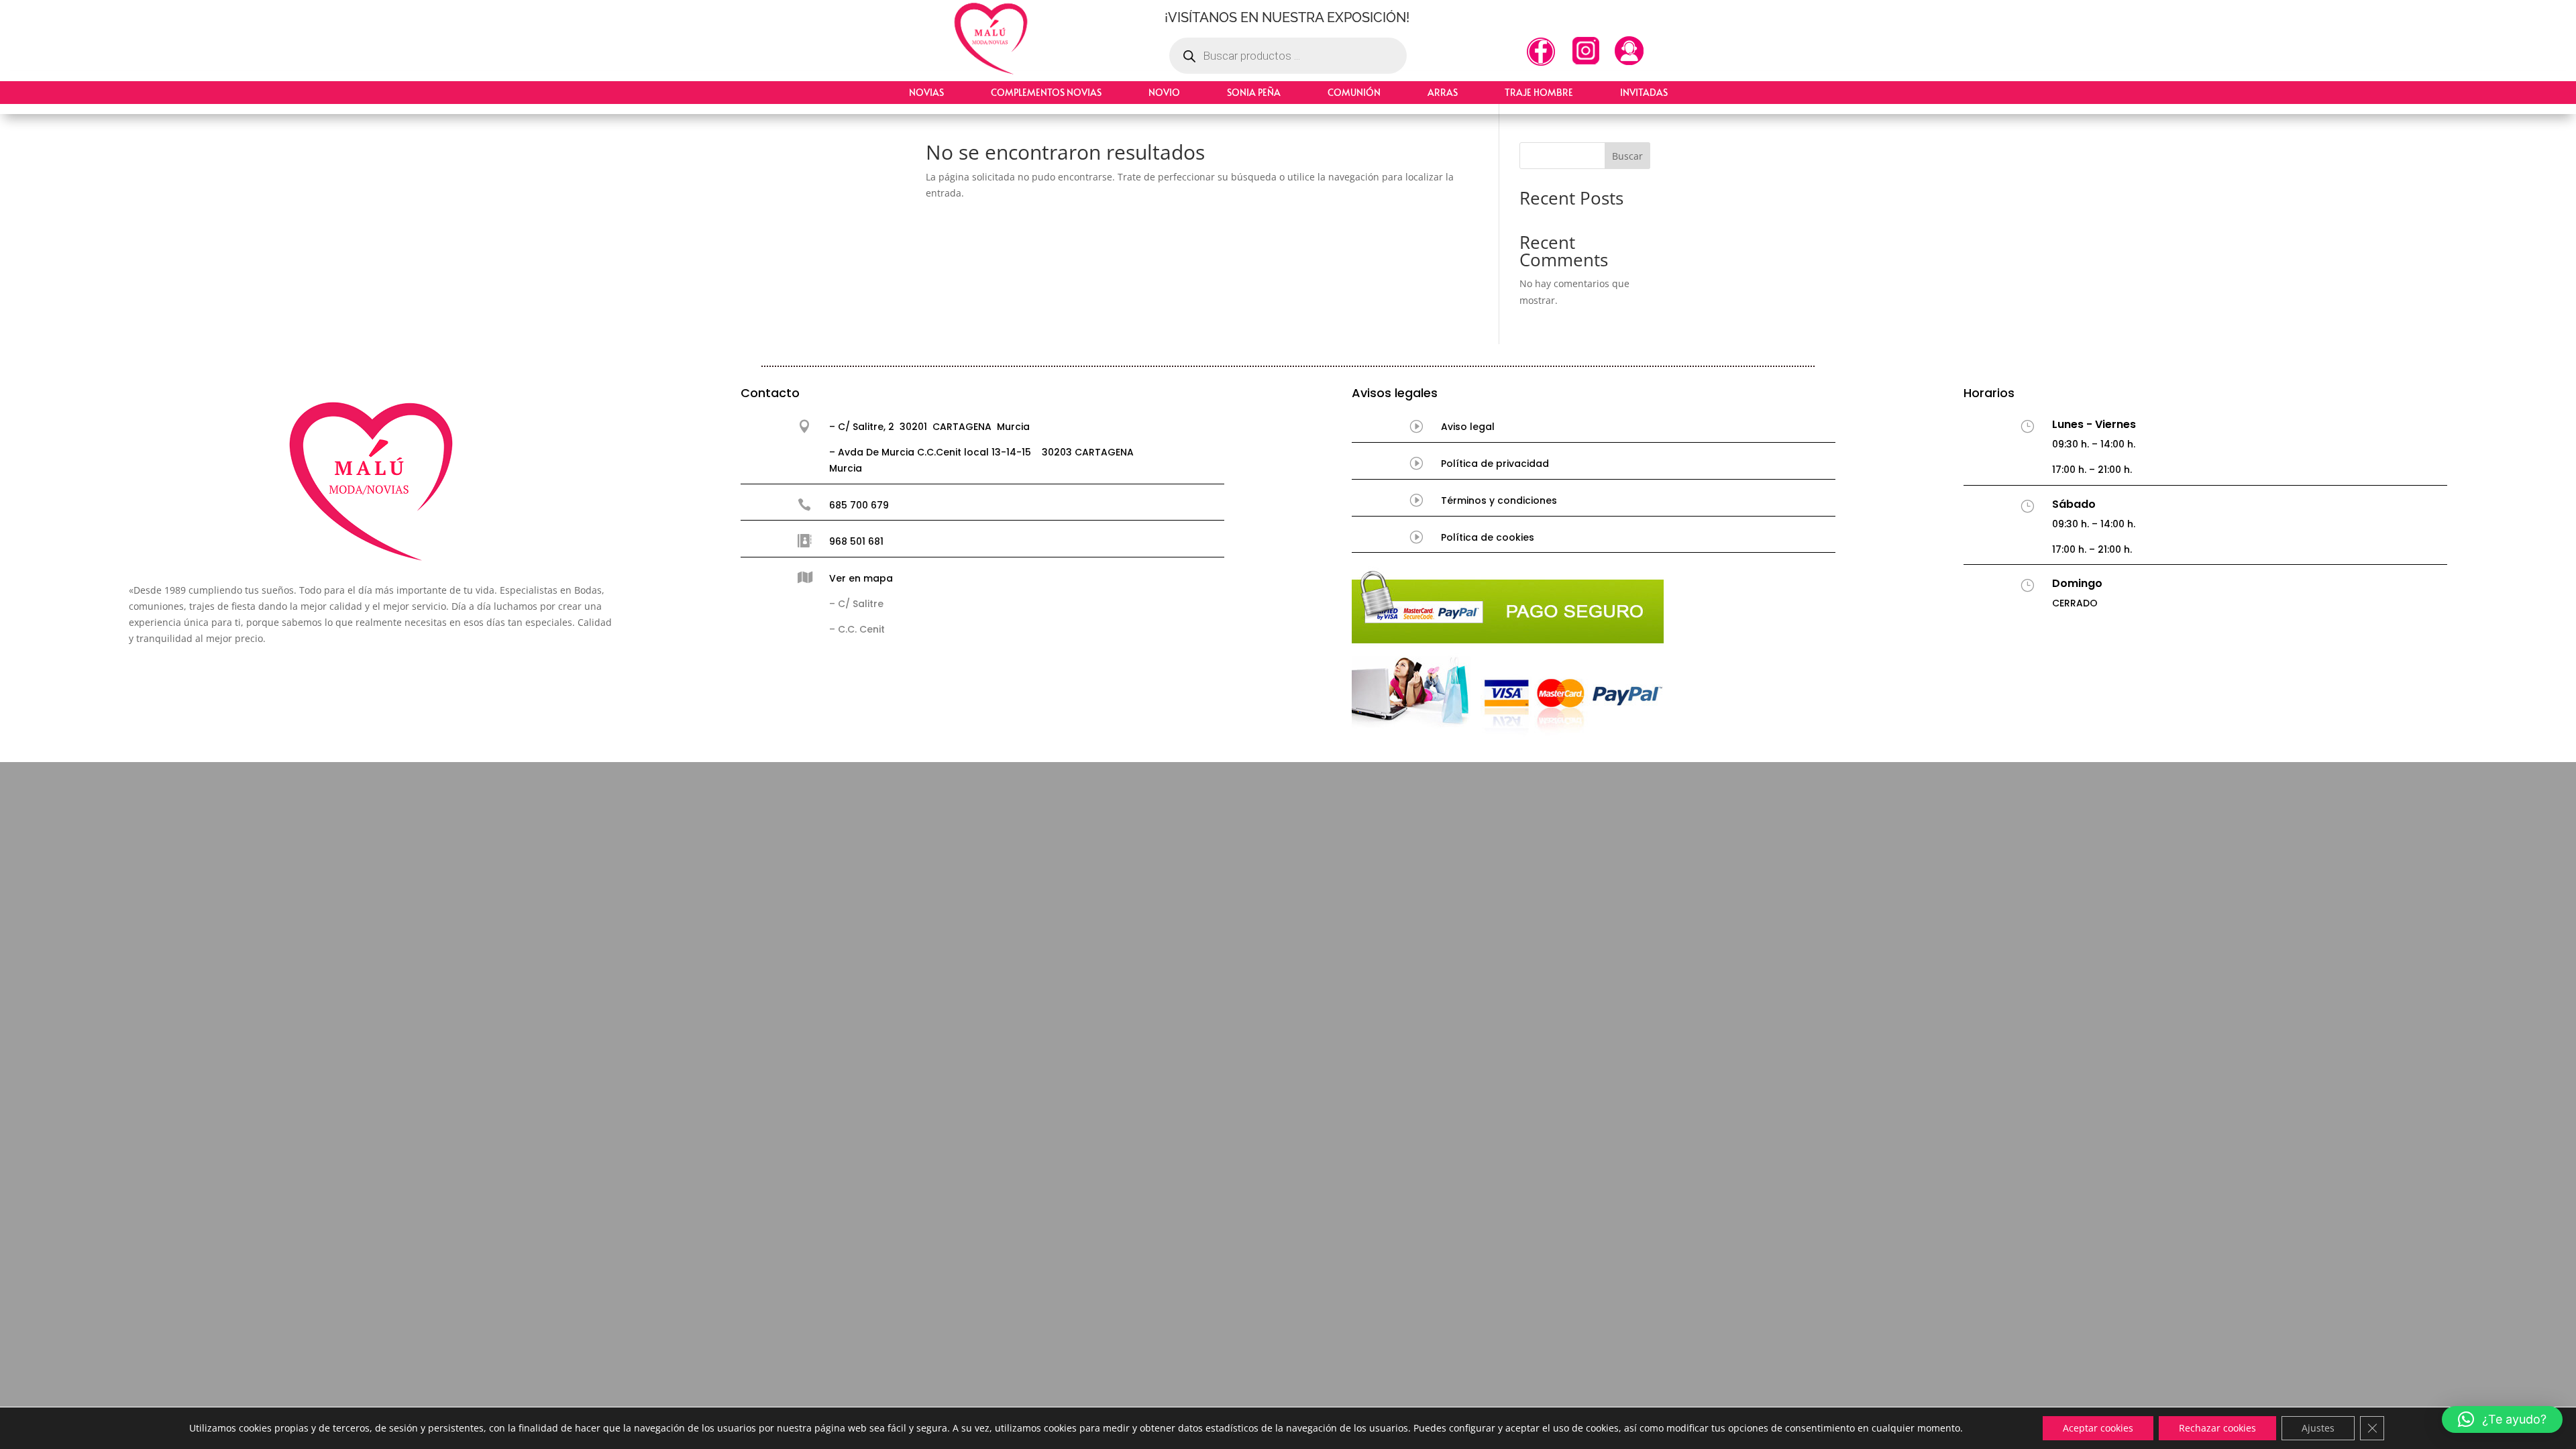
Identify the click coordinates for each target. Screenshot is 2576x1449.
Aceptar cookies (2098, 1428)
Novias (926, 92)
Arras (1443, 92)
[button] (2502, 1419)
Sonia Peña (1254, 92)
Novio (1164, 92)
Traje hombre (1539, 92)
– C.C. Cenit (857, 629)
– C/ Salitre (856, 604)
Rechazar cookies (2217, 1428)
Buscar (1627, 156)
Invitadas (1644, 92)
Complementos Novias (1046, 92)
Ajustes (2318, 1428)
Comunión (1354, 92)
